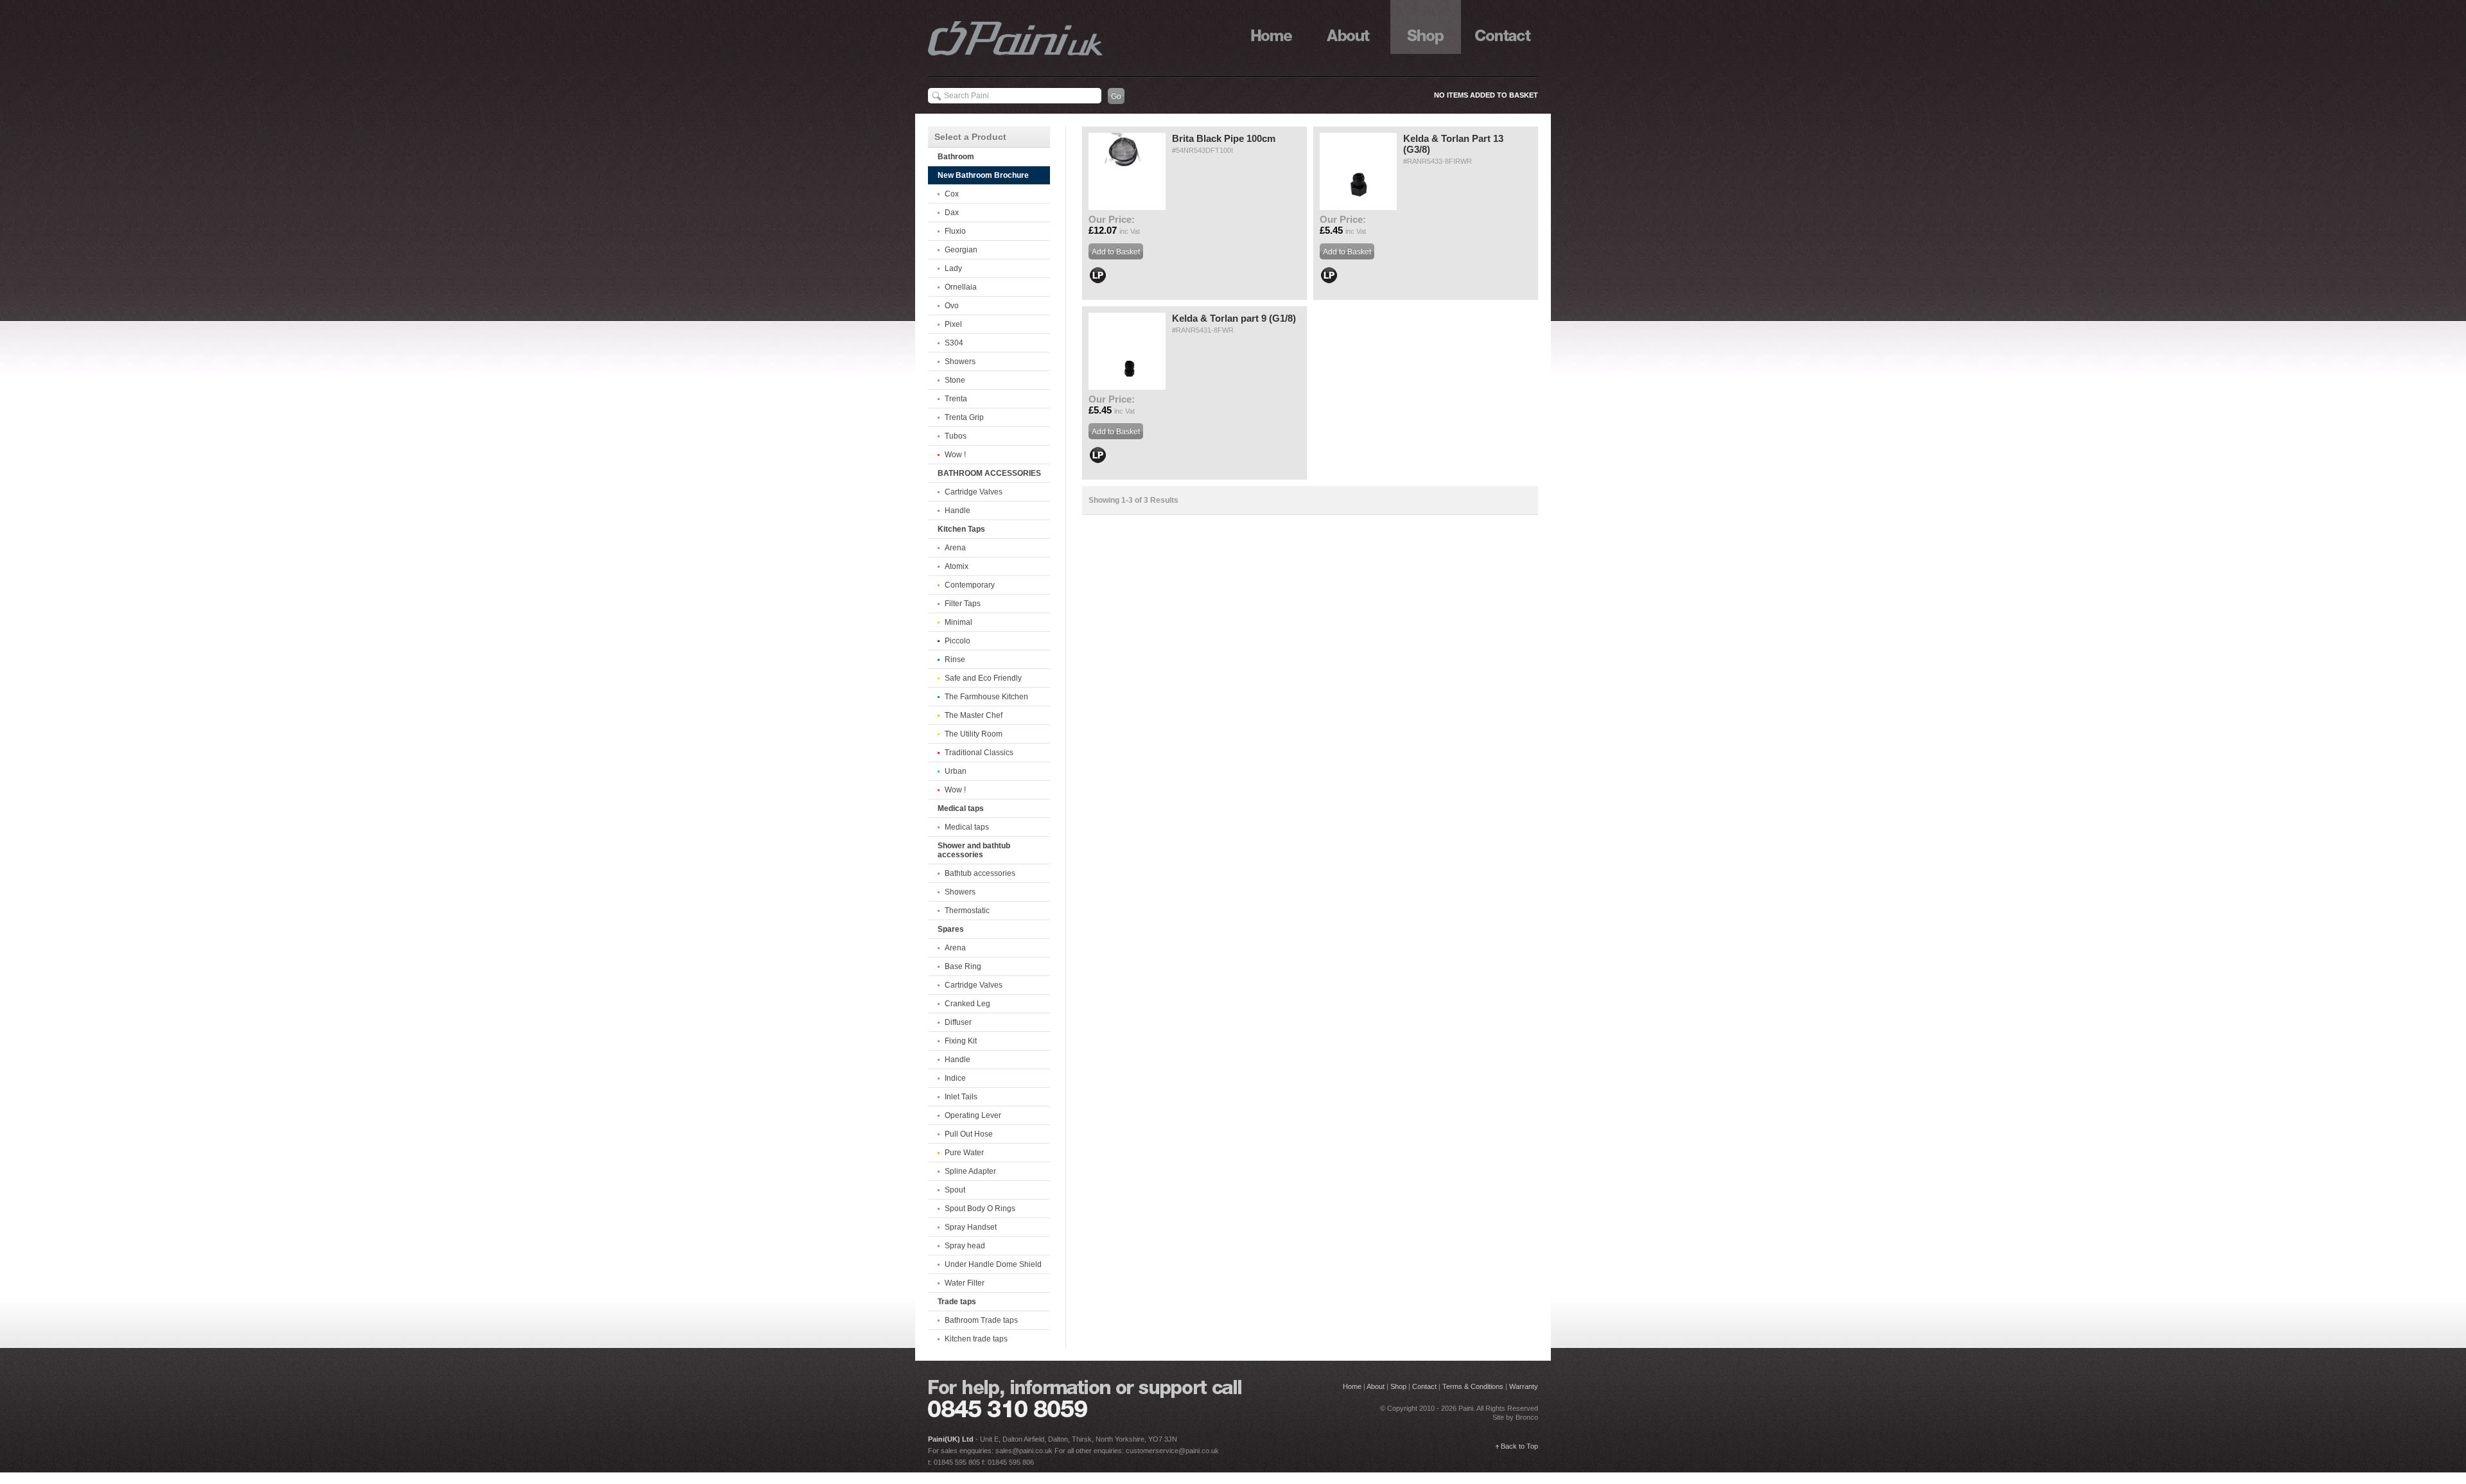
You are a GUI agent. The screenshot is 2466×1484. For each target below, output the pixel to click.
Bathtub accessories (980, 873)
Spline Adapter (970, 1171)
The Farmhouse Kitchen (986, 697)
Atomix (957, 566)
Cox (952, 194)
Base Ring (963, 966)
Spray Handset (971, 1227)
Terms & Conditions (1473, 1386)
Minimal (958, 622)
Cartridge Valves (974, 492)
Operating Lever (973, 1115)
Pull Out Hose (969, 1134)
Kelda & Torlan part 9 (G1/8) (1234, 318)
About (1349, 27)
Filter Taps (963, 604)
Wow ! (955, 455)
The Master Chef (974, 715)
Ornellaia (961, 287)
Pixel (953, 324)
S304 (954, 343)
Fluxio (955, 231)
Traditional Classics (979, 753)
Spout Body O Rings (980, 1209)
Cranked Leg (967, 1004)
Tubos (956, 436)
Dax (952, 213)
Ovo (952, 306)
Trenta (956, 399)
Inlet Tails (961, 1097)
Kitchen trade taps (976, 1339)
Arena (955, 548)
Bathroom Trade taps (981, 1320)
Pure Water (964, 1153)
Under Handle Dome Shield (993, 1264)
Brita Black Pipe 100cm (1224, 138)
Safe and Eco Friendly (983, 678)
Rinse (955, 659)
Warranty (1524, 1386)
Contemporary (970, 585)
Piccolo (958, 641)
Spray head (965, 1246)
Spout (955, 1190)
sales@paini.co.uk (1024, 1451)
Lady (953, 268)
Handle (958, 511)
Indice (955, 1078)
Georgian (961, 250)
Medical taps (967, 827)
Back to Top (1519, 1446)
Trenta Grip (964, 417)
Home (1272, 27)
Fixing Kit (961, 1041)
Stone (955, 380)
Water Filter (965, 1283)
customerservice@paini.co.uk (1172, 1451)
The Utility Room (974, 734)
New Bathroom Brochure (983, 175)
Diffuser (958, 1022)
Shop (1426, 27)
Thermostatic (967, 911)
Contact (1503, 27)
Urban (956, 771)
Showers (960, 362)
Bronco (1527, 1417)
